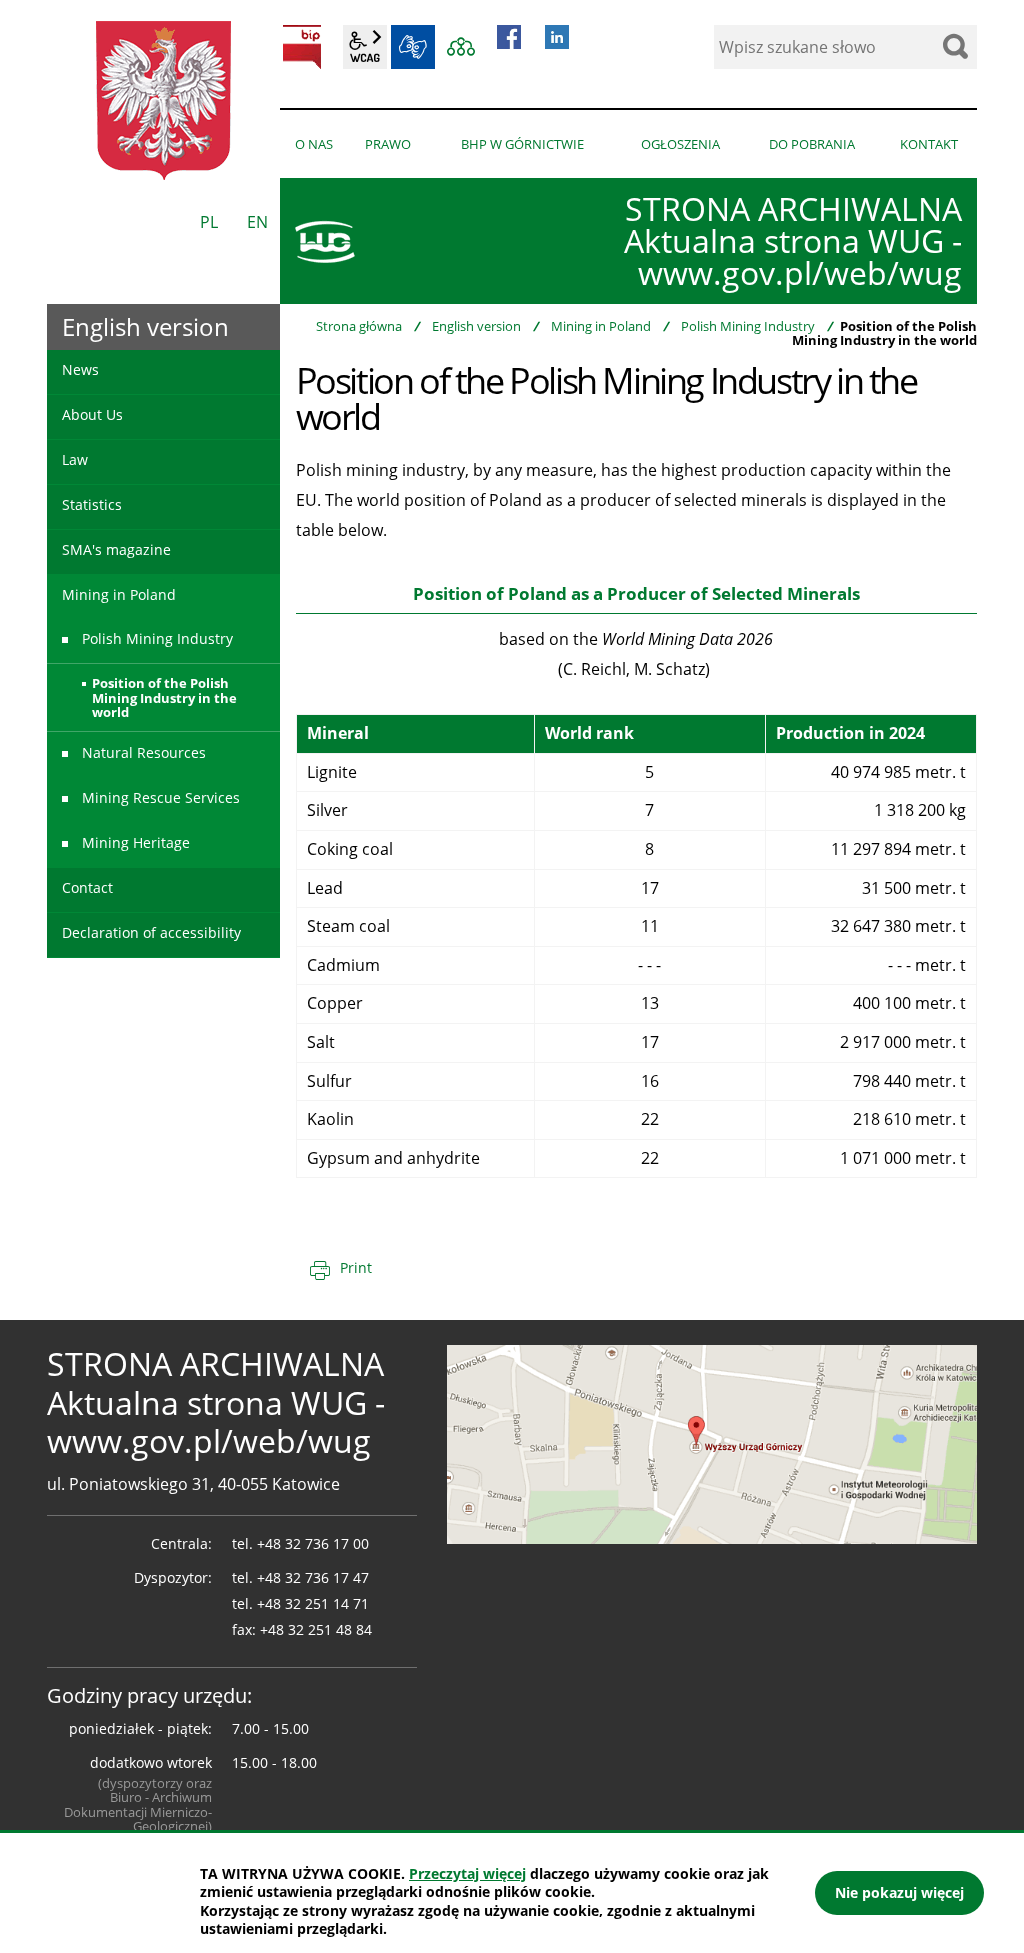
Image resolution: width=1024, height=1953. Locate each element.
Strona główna (359, 326)
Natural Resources (144, 752)
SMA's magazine (116, 549)
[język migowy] (413, 47)
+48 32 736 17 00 (313, 1543)
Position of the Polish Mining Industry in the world (164, 697)
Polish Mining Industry (748, 326)
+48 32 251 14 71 (313, 1603)
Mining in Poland (601, 326)
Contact (87, 887)
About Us (92, 414)
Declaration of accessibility (151, 932)
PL (209, 222)
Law (75, 459)
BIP (302, 47)
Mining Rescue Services (161, 797)
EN (257, 222)
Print (356, 1267)
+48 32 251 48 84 (316, 1629)
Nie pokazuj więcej (899, 1892)
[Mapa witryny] (461, 47)
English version (476, 326)
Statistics (92, 504)
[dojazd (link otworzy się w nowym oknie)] (712, 1443)
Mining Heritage (136, 842)
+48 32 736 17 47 (313, 1577)
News (80, 369)
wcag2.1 (365, 47)
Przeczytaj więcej (467, 1873)
